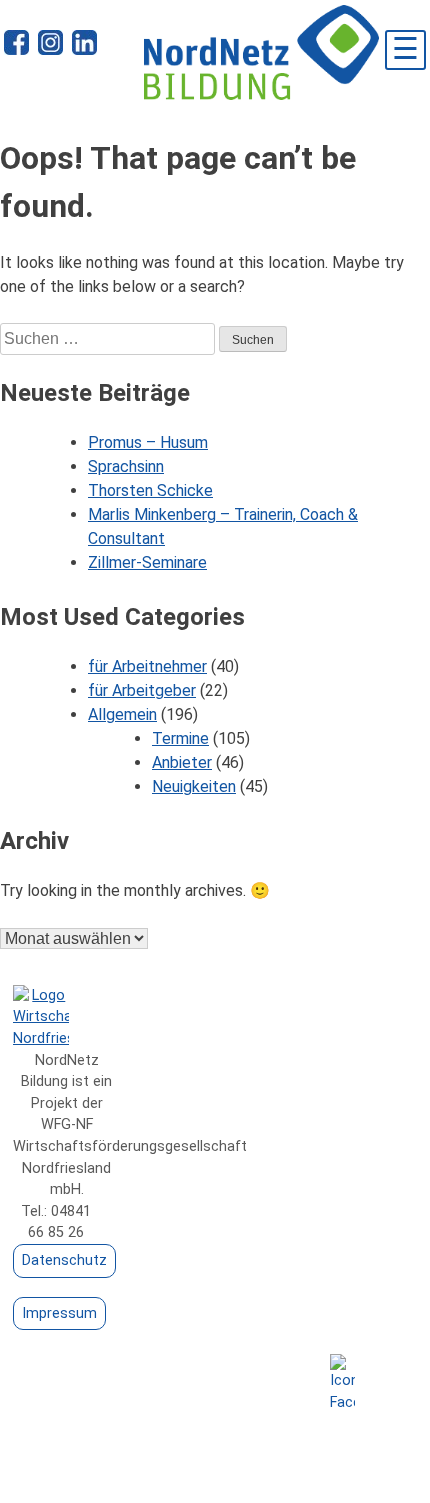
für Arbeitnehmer (147, 666)
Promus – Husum (148, 442)
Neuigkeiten (194, 786)
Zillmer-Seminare (147, 562)
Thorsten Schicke (150, 490)
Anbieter (182, 762)
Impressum (59, 1313)
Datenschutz (64, 1260)
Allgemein (122, 714)
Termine (180, 738)
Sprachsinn (126, 466)
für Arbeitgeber (142, 690)
